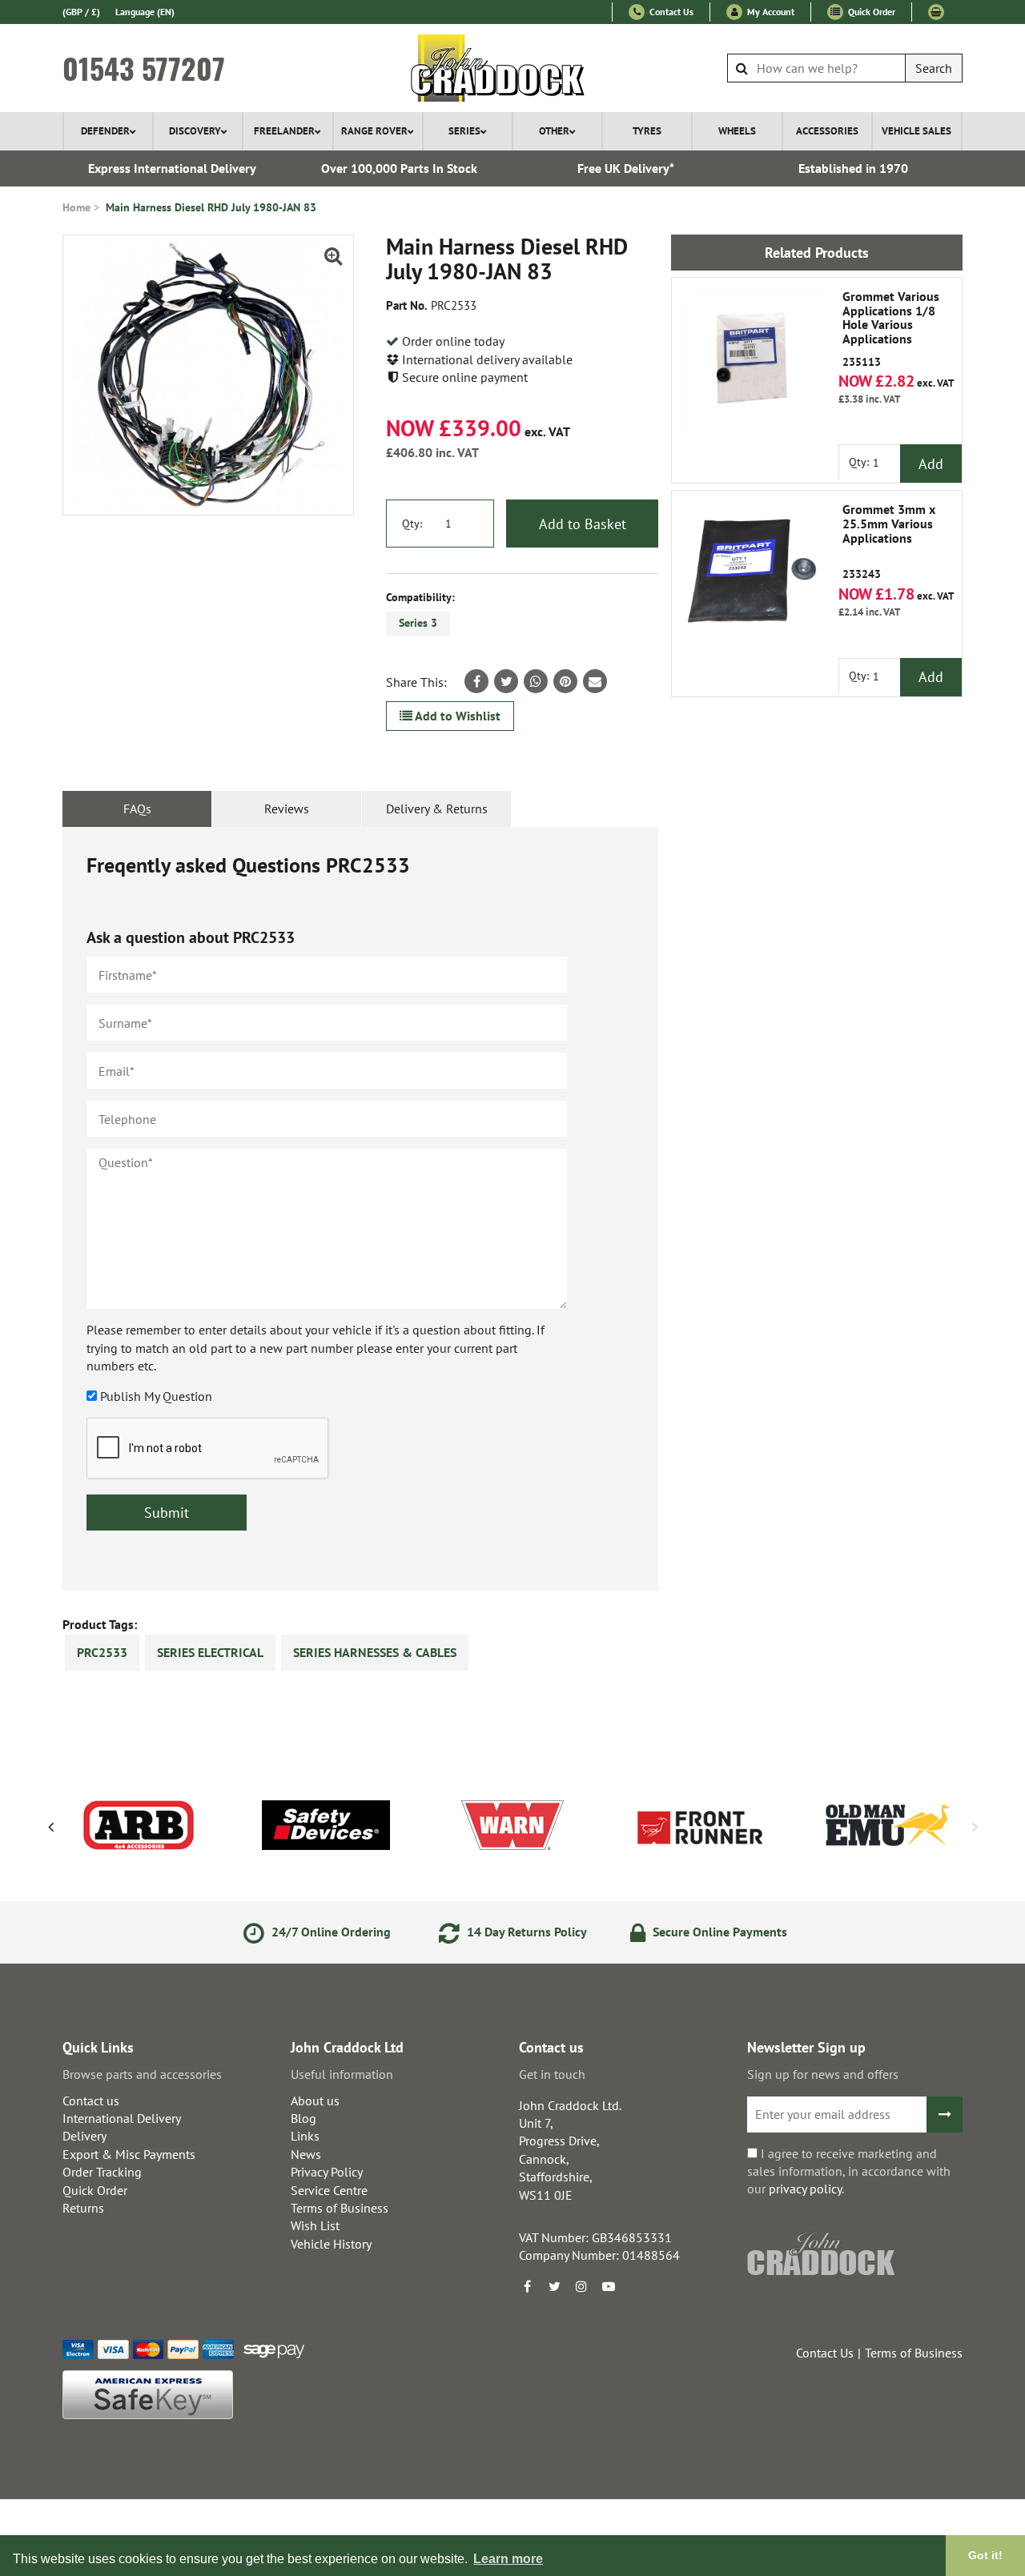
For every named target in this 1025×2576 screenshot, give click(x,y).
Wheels (737, 131)
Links (305, 2136)
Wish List (315, 2225)
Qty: (412, 524)
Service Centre (329, 2190)
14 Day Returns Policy (525, 1932)
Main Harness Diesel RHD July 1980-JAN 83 (211, 207)
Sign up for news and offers (823, 2074)
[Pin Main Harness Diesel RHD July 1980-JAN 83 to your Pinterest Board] (565, 681)
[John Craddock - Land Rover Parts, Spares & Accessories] (513, 68)
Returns (83, 2208)
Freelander (284, 131)
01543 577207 (144, 68)
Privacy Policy (327, 2172)
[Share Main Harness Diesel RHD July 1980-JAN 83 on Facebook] (476, 681)
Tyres (647, 131)
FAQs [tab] (137, 809)
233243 (889, 542)
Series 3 (418, 623)
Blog (303, 2118)
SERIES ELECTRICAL (210, 1652)
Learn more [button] (508, 2559)
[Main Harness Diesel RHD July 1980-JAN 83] (208, 375)
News (306, 2154)
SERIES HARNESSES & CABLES (375, 1652)
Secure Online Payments (718, 1932)
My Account (770, 12)
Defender (105, 131)
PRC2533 (102, 1652)
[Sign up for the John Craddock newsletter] (945, 2115)
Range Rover (374, 131)
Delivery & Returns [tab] (437, 809)
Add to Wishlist (456, 716)
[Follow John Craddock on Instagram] (581, 2286)
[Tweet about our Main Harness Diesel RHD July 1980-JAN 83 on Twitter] (506, 681)
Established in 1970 (853, 168)
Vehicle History (331, 2244)
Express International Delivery (172, 168)
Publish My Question (156, 1396)
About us (315, 2101)
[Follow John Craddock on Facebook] (527, 2286)
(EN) (145, 12)
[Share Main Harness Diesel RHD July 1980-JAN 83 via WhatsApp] (536, 681)
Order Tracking (102, 2172)
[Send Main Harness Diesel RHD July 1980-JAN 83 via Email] (595, 681)
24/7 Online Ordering (330, 1932)
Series (464, 131)
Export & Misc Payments (129, 2154)
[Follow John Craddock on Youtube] (609, 2286)
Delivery (84, 2136)
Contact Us (670, 12)
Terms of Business (340, 2208)
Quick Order (870, 12)
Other (554, 131)
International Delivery (122, 2118)
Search (934, 68)
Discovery (195, 131)
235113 (891, 329)
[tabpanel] (360, 1209)
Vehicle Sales (916, 131)
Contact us (91, 2101)
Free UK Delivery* (626, 168)
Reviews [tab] (287, 809)
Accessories (827, 131)
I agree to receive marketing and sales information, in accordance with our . (849, 2171)
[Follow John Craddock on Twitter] (554, 2286)
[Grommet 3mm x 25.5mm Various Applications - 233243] (752, 571)
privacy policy (805, 2189)
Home (76, 207)
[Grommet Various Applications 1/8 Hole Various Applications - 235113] (752, 358)
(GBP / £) (81, 12)
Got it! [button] (985, 2555)
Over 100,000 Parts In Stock (399, 168)
